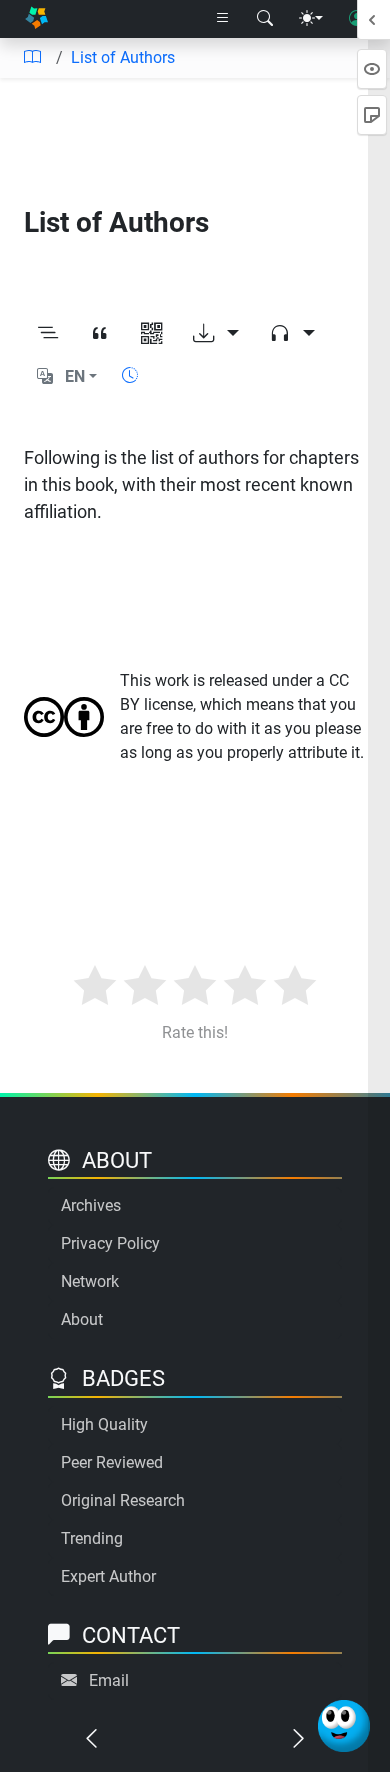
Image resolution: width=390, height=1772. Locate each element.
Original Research (123, 1500)
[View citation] (100, 334)
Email (109, 1680)
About (82, 1319)
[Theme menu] (311, 19)
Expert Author (108, 1576)
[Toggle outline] (48, 334)
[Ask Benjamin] (344, 1726)
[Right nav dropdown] (223, 19)
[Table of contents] (32, 58)
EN (75, 376)
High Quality (104, 1424)
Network (90, 1281)
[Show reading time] (130, 375)
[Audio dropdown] (292, 334)
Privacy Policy (110, 1243)
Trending (92, 1538)
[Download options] (216, 334)
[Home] (36, 19)
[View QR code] (152, 334)
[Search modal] (265, 19)
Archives (91, 1205)
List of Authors (123, 57)
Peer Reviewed (112, 1462)
